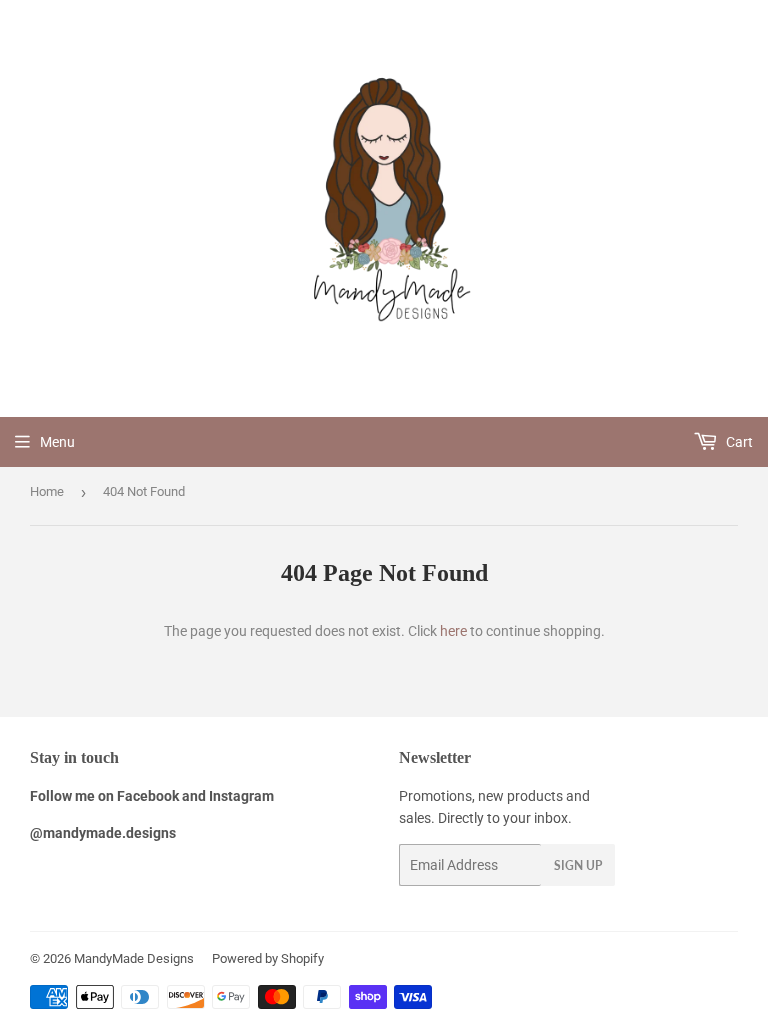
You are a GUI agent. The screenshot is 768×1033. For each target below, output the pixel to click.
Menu (57, 442)
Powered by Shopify (268, 958)
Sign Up (578, 865)
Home (47, 491)
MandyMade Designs (134, 958)
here (453, 631)
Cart (738, 442)
